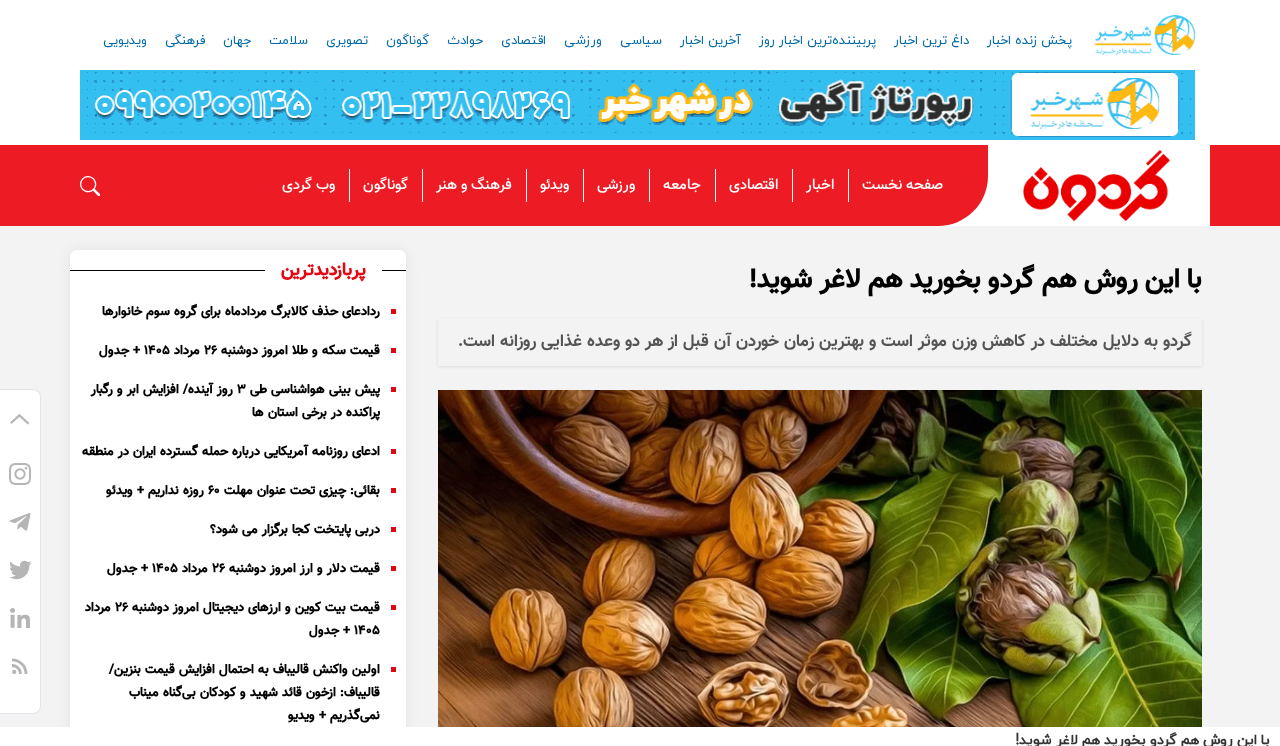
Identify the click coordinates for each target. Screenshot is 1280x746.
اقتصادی (523, 41)
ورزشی (583, 41)
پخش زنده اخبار (1029, 41)
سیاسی (641, 41)
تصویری (347, 41)
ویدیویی (125, 41)
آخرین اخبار (710, 41)
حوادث (465, 41)
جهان (237, 41)
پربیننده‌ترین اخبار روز (817, 41)
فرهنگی (185, 41)
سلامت (288, 41)
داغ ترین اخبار (931, 41)
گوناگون (407, 41)
